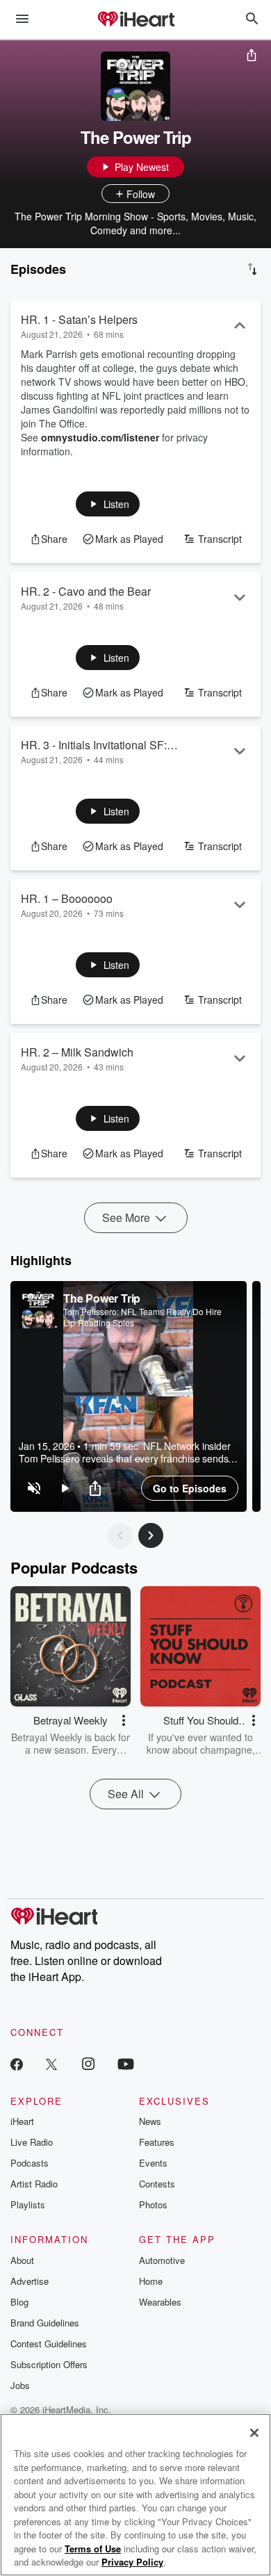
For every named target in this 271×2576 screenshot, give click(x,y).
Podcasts (30, 2163)
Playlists (28, 2204)
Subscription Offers (49, 2364)
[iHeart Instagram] (88, 2063)
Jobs (20, 2385)
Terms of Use (93, 2549)
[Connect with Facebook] (17, 2063)
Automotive (162, 2260)
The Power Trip (102, 1298)
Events (153, 2163)
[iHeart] (135, 20)
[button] (108, 504)
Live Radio (32, 2142)
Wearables (160, 2302)
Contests (157, 2184)
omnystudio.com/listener (100, 437)
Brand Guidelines (45, 2323)
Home (151, 2281)
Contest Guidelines (49, 2343)
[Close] (254, 2433)
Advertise (30, 2281)
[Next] (151, 1535)
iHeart (22, 2121)
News (150, 2121)
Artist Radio (34, 2184)
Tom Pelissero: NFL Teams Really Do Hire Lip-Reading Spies (142, 1317)
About (22, 2260)
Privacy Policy (132, 2562)
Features (157, 2142)
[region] (129, 1396)
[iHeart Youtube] (126, 2063)
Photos (153, 2204)
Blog (19, 2302)
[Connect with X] (51, 2063)
